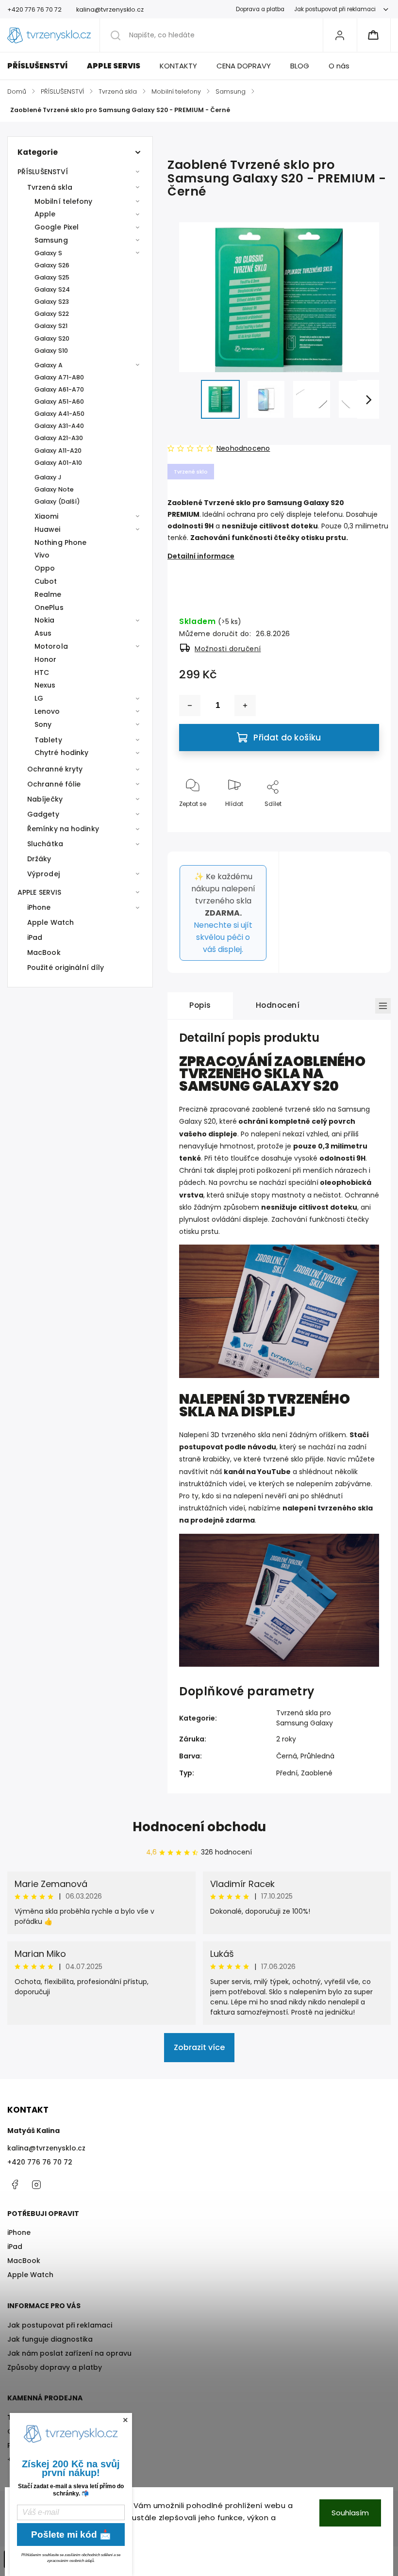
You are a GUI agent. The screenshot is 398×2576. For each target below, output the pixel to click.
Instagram (36, 2184)
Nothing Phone (60, 542)
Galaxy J (48, 477)
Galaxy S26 (52, 265)
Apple (45, 214)
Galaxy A (49, 365)
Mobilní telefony (64, 201)
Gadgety (43, 814)
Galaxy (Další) (57, 501)
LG (39, 698)
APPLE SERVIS (39, 892)
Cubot (46, 581)
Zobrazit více (199, 2047)
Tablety (48, 740)
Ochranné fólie (54, 784)
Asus (43, 633)
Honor (46, 659)
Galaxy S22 (52, 314)
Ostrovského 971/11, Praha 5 (56, 2431)
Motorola (51, 646)
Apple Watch (50, 922)
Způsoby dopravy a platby (55, 2367)
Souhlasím (350, 2513)
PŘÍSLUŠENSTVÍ (43, 172)
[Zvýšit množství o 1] (245, 706)
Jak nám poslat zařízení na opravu (69, 2353)
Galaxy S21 (51, 326)
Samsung (51, 240)
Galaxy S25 (52, 277)
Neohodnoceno (243, 448)
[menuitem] (42, 66)
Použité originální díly (66, 968)
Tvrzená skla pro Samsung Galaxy (305, 1718)
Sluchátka (45, 844)
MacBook (44, 952)
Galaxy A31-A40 (59, 426)
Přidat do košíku (287, 738)
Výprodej (43, 874)
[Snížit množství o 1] (190, 706)
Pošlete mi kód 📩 (71, 2535)
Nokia (45, 620)
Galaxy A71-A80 (59, 377)
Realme (48, 594)
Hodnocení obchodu (199, 1827)
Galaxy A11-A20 (58, 451)
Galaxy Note (54, 489)
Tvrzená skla (50, 187)
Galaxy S (48, 253)
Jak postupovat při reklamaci (335, 9)
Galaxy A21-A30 (59, 438)
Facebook (15, 2184)
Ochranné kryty (55, 769)
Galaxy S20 (52, 338)
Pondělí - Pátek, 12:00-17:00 (55, 2445)
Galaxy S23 (52, 302)
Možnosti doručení (228, 649)
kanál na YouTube (257, 1472)
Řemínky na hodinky (63, 829)
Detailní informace (201, 556)
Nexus (45, 685)
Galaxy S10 (51, 351)
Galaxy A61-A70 (59, 389)
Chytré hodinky (61, 753)
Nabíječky (45, 799)
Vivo (42, 555)
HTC (42, 673)
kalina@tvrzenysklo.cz (46, 2148)
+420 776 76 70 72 (40, 2162)
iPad (35, 937)
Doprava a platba (260, 9)
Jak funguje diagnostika (50, 2339)
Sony (43, 724)
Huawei (48, 529)
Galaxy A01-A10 (58, 463)
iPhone (39, 907)
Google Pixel (57, 227)
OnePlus (49, 607)
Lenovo (47, 711)
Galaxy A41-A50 (59, 414)
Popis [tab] (200, 1005)
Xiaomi (47, 516)
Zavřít (362, 820)
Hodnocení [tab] (278, 1005)
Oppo (45, 568)
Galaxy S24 (52, 289)
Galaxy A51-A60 (59, 402)
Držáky (39, 859)
